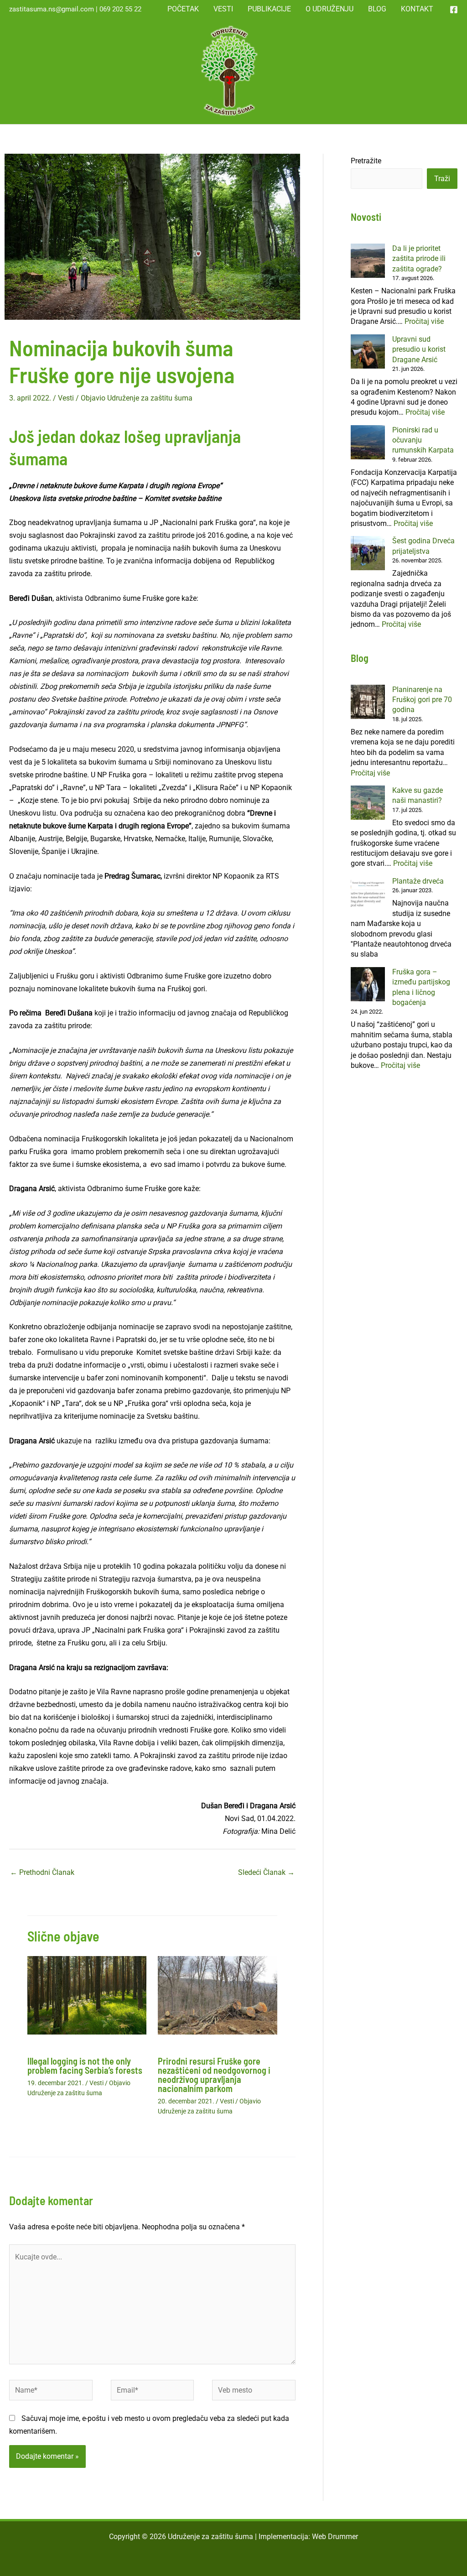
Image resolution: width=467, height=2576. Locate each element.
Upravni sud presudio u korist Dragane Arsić (419, 349)
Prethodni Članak (42, 1872)
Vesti (66, 398)
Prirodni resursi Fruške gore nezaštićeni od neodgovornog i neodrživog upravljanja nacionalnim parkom (214, 2075)
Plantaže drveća (418, 881)
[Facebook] (454, 10)
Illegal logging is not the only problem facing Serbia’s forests (85, 2066)
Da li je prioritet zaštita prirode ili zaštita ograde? (419, 259)
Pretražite (366, 161)
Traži (442, 179)
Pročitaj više (424, 321)
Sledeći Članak (266, 1872)
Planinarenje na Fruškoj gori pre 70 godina (422, 700)
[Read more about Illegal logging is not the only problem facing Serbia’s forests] (87, 1995)
